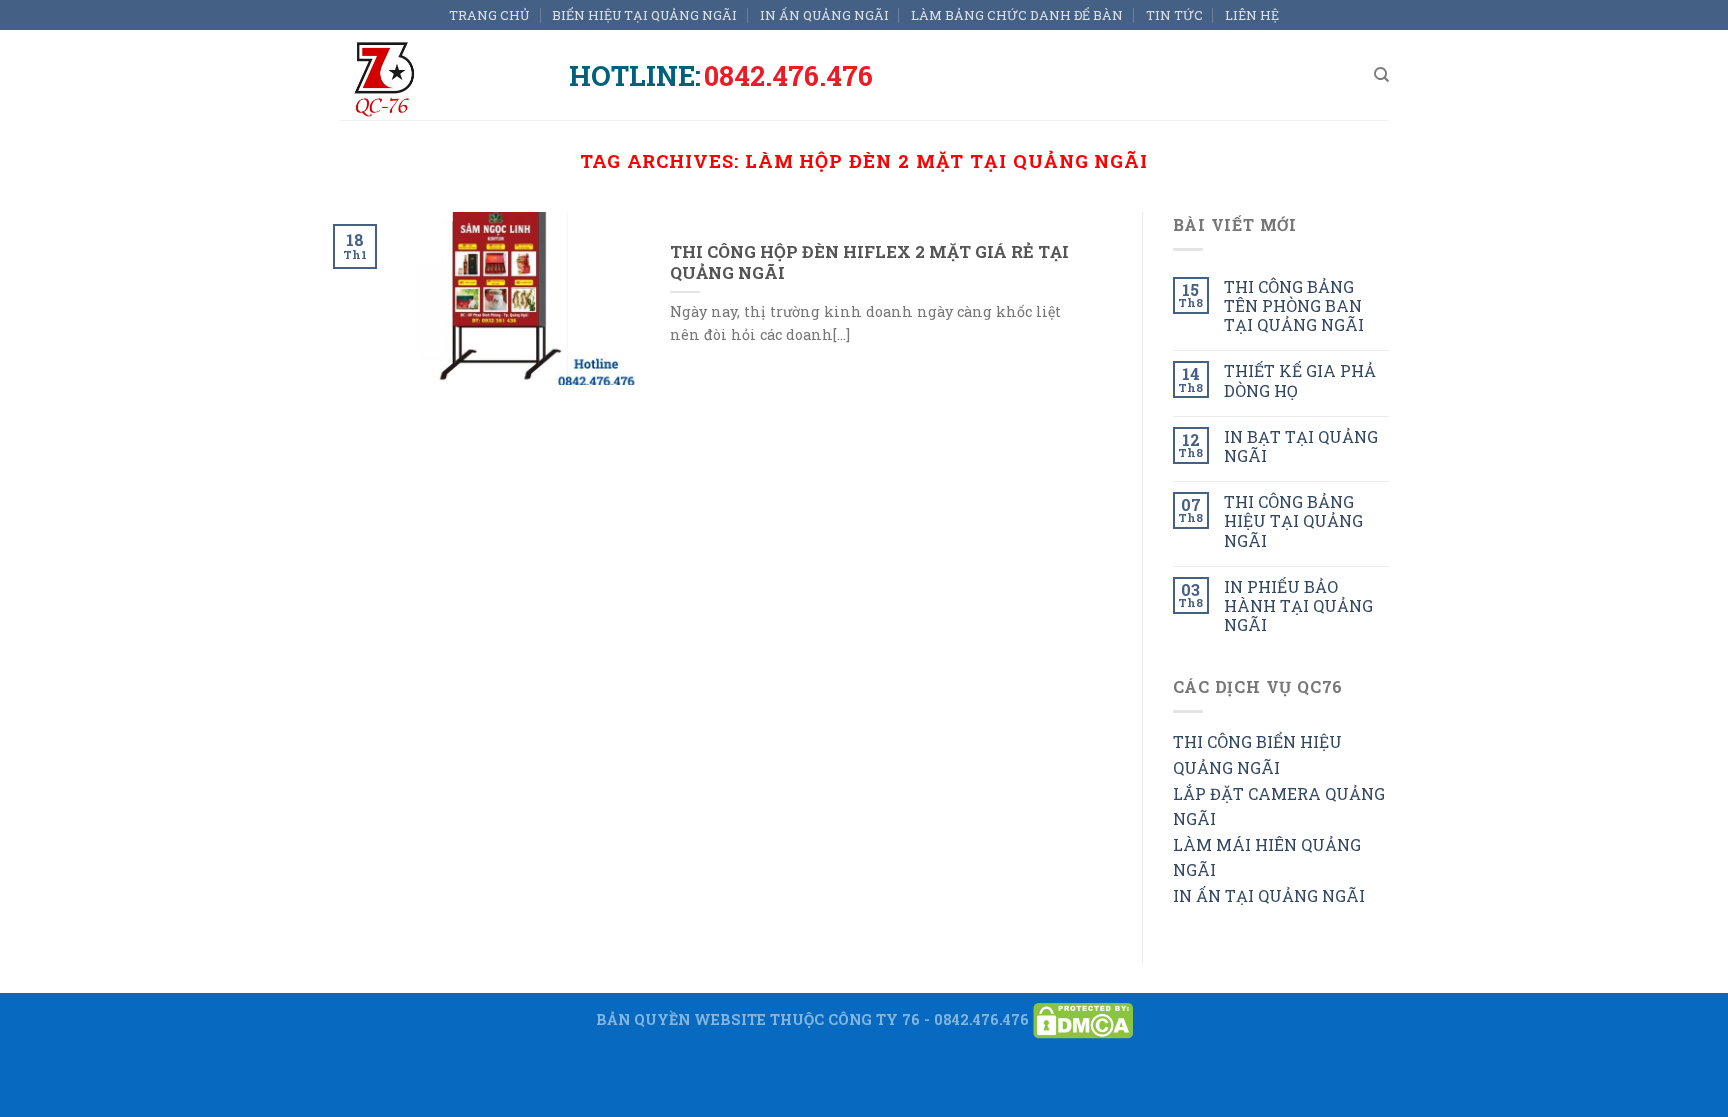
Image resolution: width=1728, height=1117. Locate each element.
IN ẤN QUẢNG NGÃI (824, 15)
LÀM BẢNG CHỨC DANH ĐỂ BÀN (1017, 15)
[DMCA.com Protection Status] (1083, 1018)
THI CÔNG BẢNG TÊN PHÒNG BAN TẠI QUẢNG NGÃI (1294, 306)
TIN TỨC (1174, 15)
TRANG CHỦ (489, 15)
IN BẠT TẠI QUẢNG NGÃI (1301, 446)
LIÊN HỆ (1252, 15)
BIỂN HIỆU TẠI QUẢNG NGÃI (644, 15)
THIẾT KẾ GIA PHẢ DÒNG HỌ (1300, 380)
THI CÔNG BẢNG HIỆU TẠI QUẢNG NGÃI (1293, 521)
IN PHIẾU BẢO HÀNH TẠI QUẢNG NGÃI (1298, 606)
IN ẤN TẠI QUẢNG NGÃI (1269, 895)
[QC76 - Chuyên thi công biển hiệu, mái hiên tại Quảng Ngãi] (439, 75)
